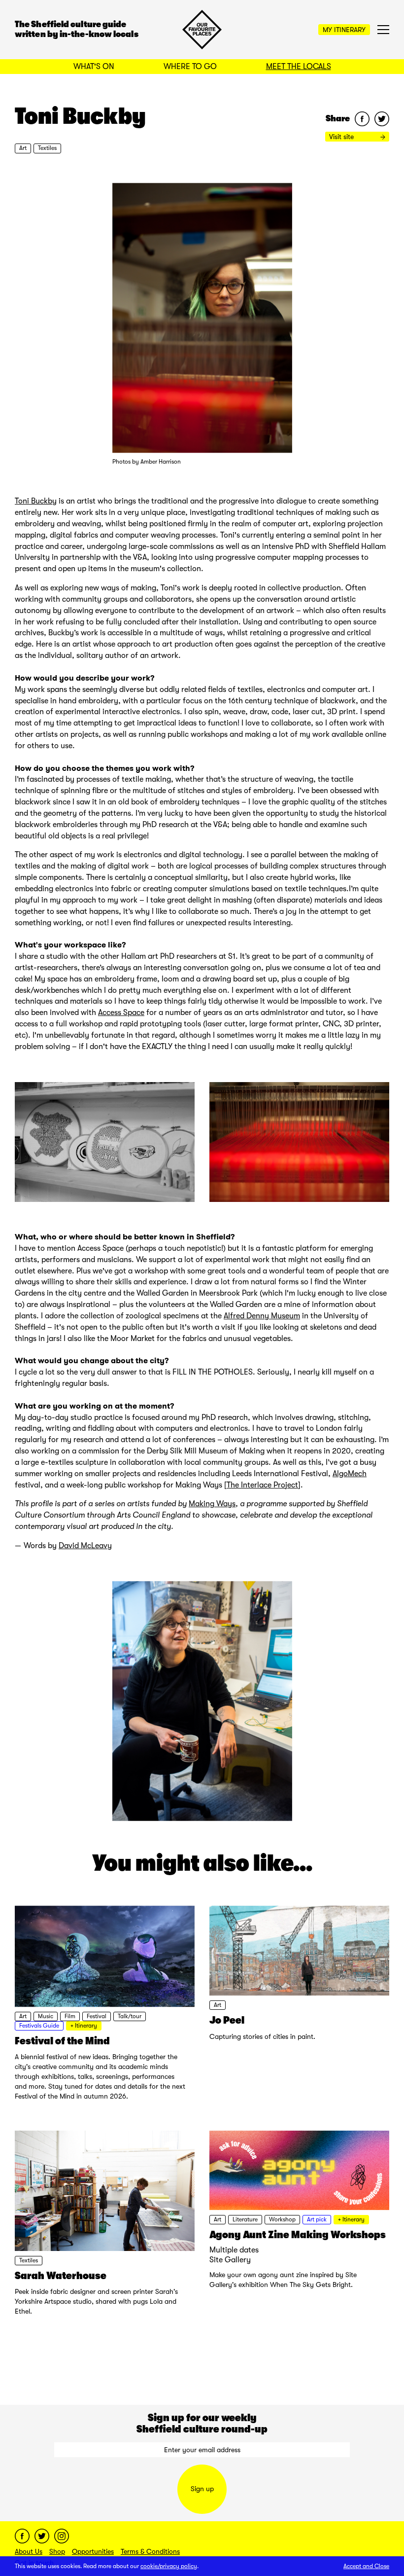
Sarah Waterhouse (61, 2276)
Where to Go (190, 67)
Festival (97, 2016)
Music (46, 2016)
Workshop (282, 2219)
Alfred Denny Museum (262, 1316)
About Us (29, 2551)
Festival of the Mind (62, 2041)
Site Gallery (230, 2260)
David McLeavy (85, 1546)
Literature (245, 2219)
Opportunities (93, 2551)
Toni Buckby (36, 501)
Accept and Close (366, 2566)
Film (70, 2016)
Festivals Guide (39, 2026)
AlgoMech (350, 1474)
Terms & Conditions (150, 2551)
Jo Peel (227, 2020)
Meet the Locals (299, 67)
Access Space (121, 1013)
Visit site (342, 137)
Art (23, 148)
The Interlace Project (262, 1485)
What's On (94, 67)
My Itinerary (344, 30)
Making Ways (212, 1504)
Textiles (47, 148)
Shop (57, 2551)
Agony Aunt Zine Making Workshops (298, 2235)
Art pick (317, 2219)
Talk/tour (130, 2016)
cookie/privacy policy (169, 2566)
